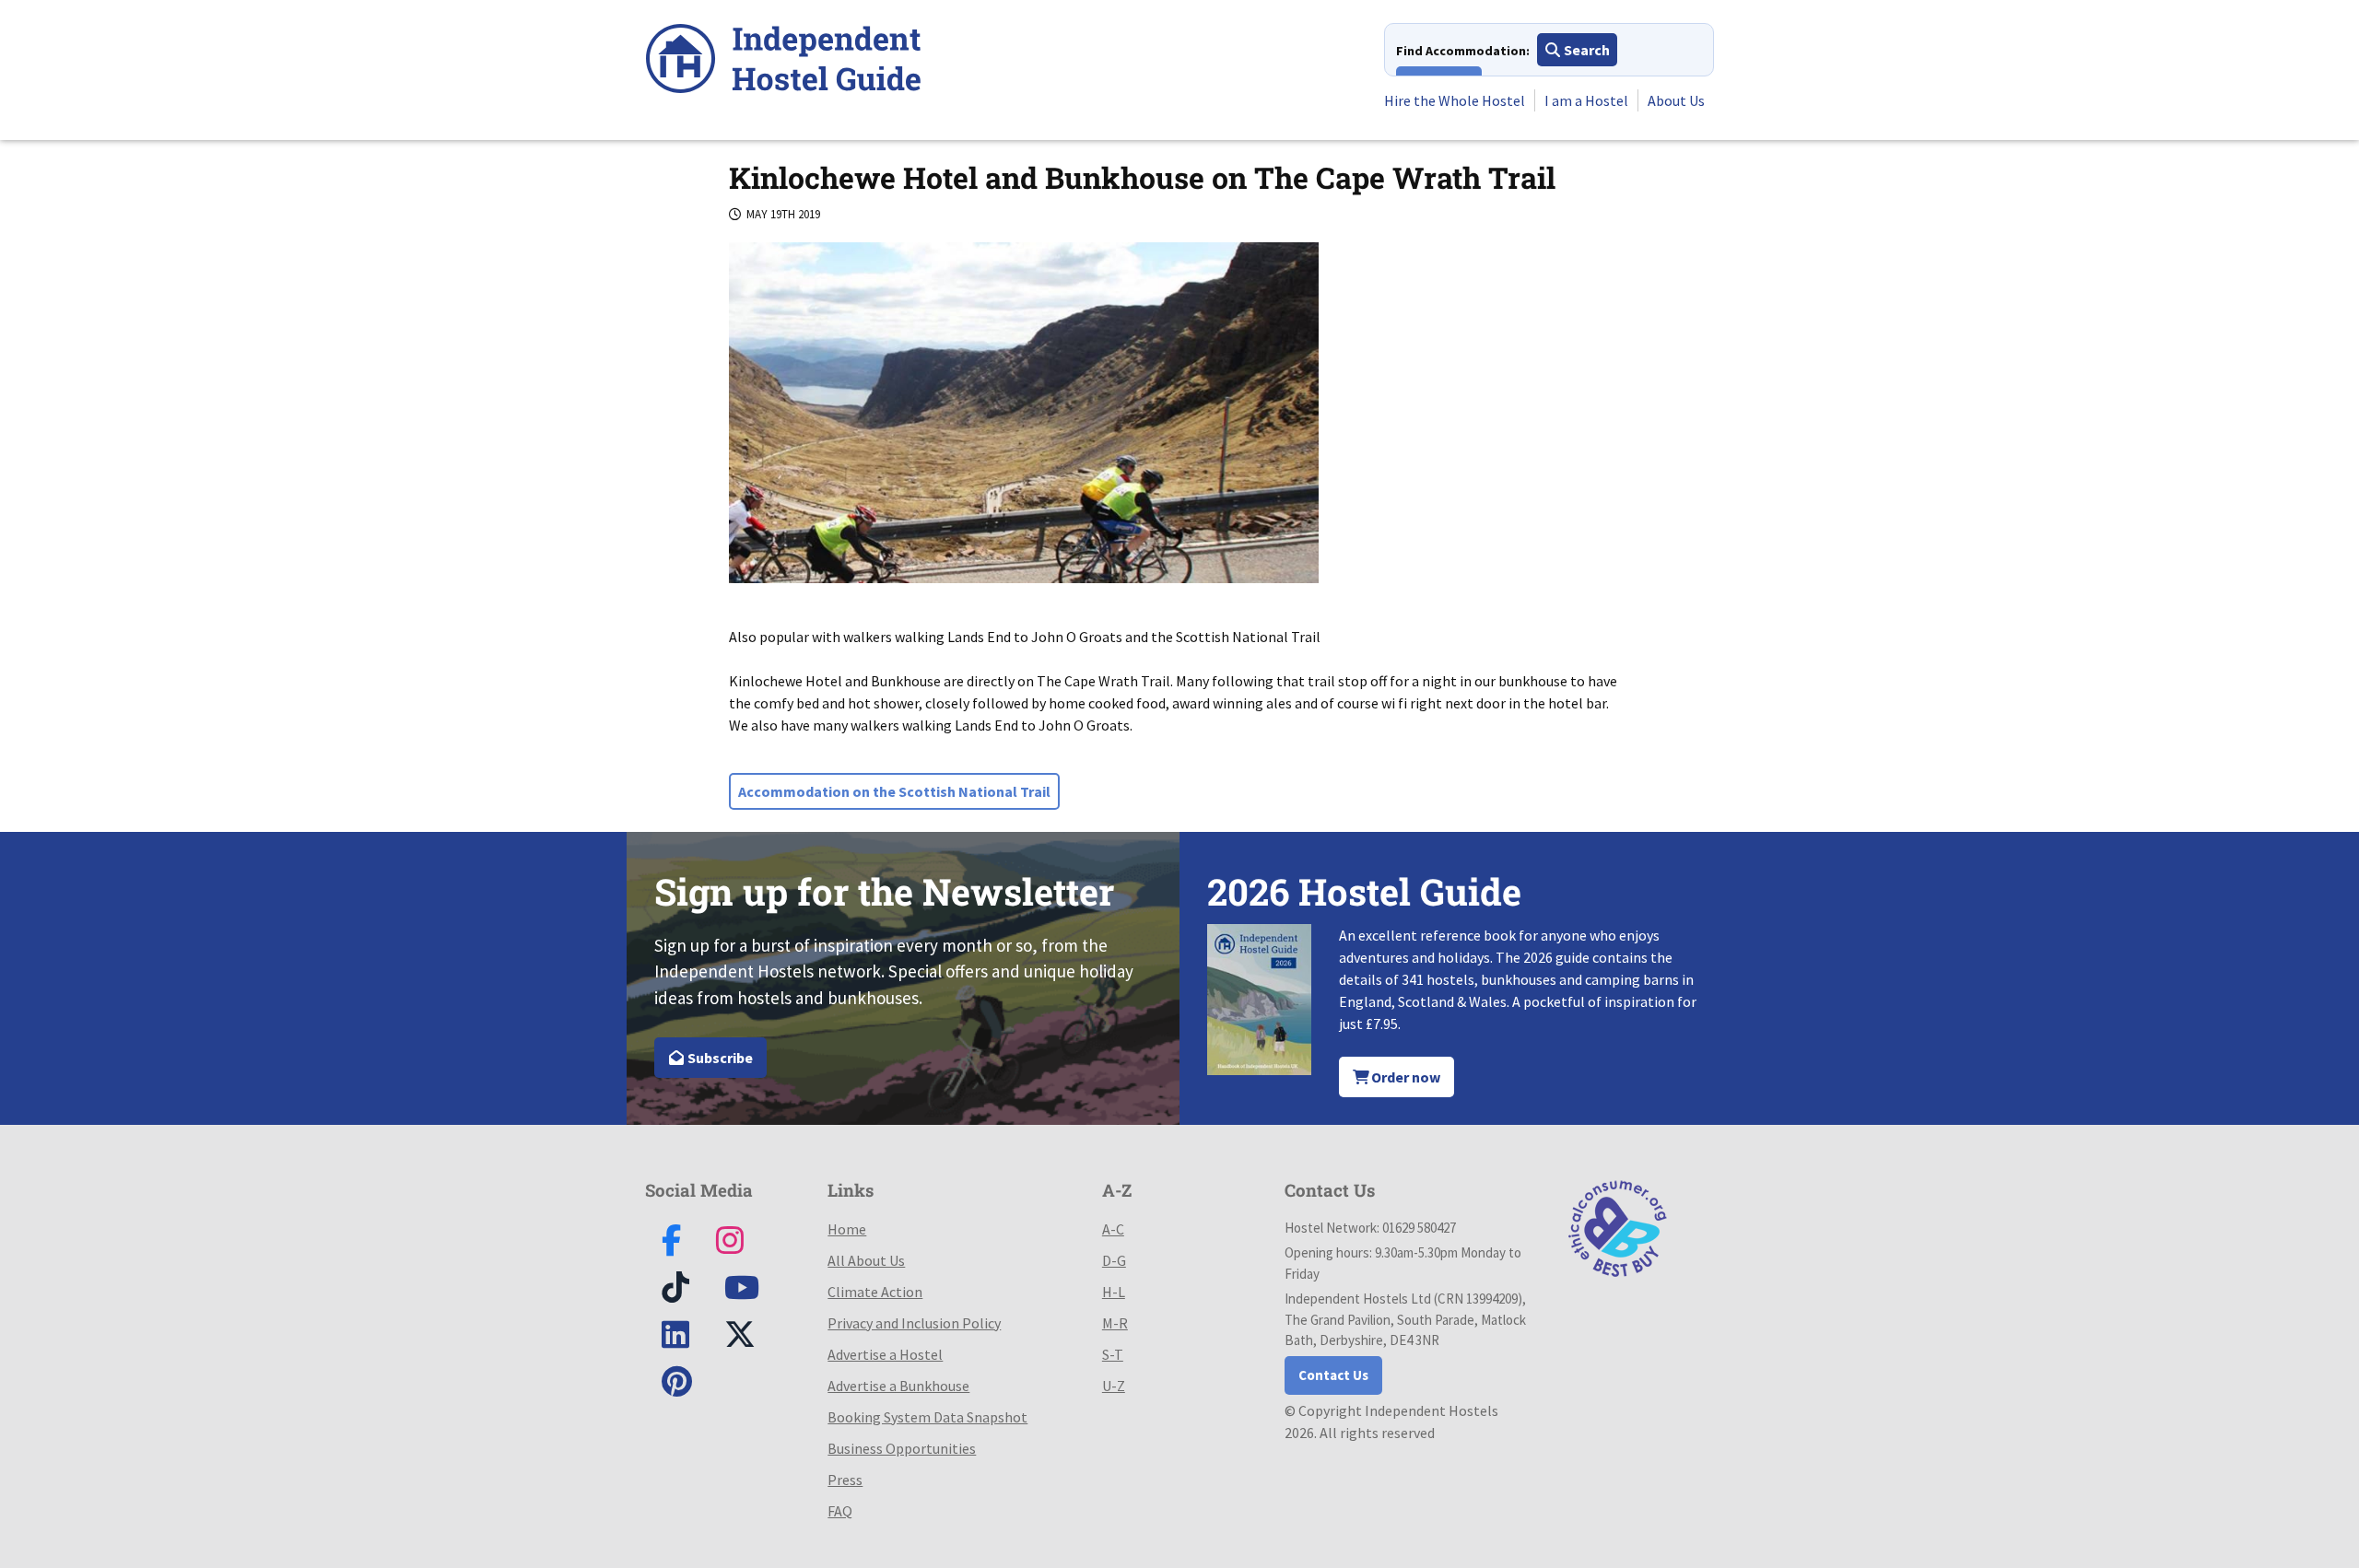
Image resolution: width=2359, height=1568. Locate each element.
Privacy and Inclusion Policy (914, 1323)
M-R (1115, 1323)
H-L (1114, 1292)
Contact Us (1333, 1375)
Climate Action (875, 1292)
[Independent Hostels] (783, 61)
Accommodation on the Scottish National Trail (894, 791)
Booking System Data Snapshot (927, 1417)
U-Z (1114, 1386)
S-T (1113, 1354)
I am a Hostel (1586, 100)
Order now (1404, 1077)
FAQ (840, 1511)
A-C (1113, 1229)
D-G (1114, 1260)
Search (1585, 50)
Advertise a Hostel (885, 1354)
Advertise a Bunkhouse (898, 1386)
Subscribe (719, 1058)
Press (845, 1480)
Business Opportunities (902, 1448)
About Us (1676, 100)
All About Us (866, 1260)
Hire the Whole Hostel (1455, 100)
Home (847, 1229)
